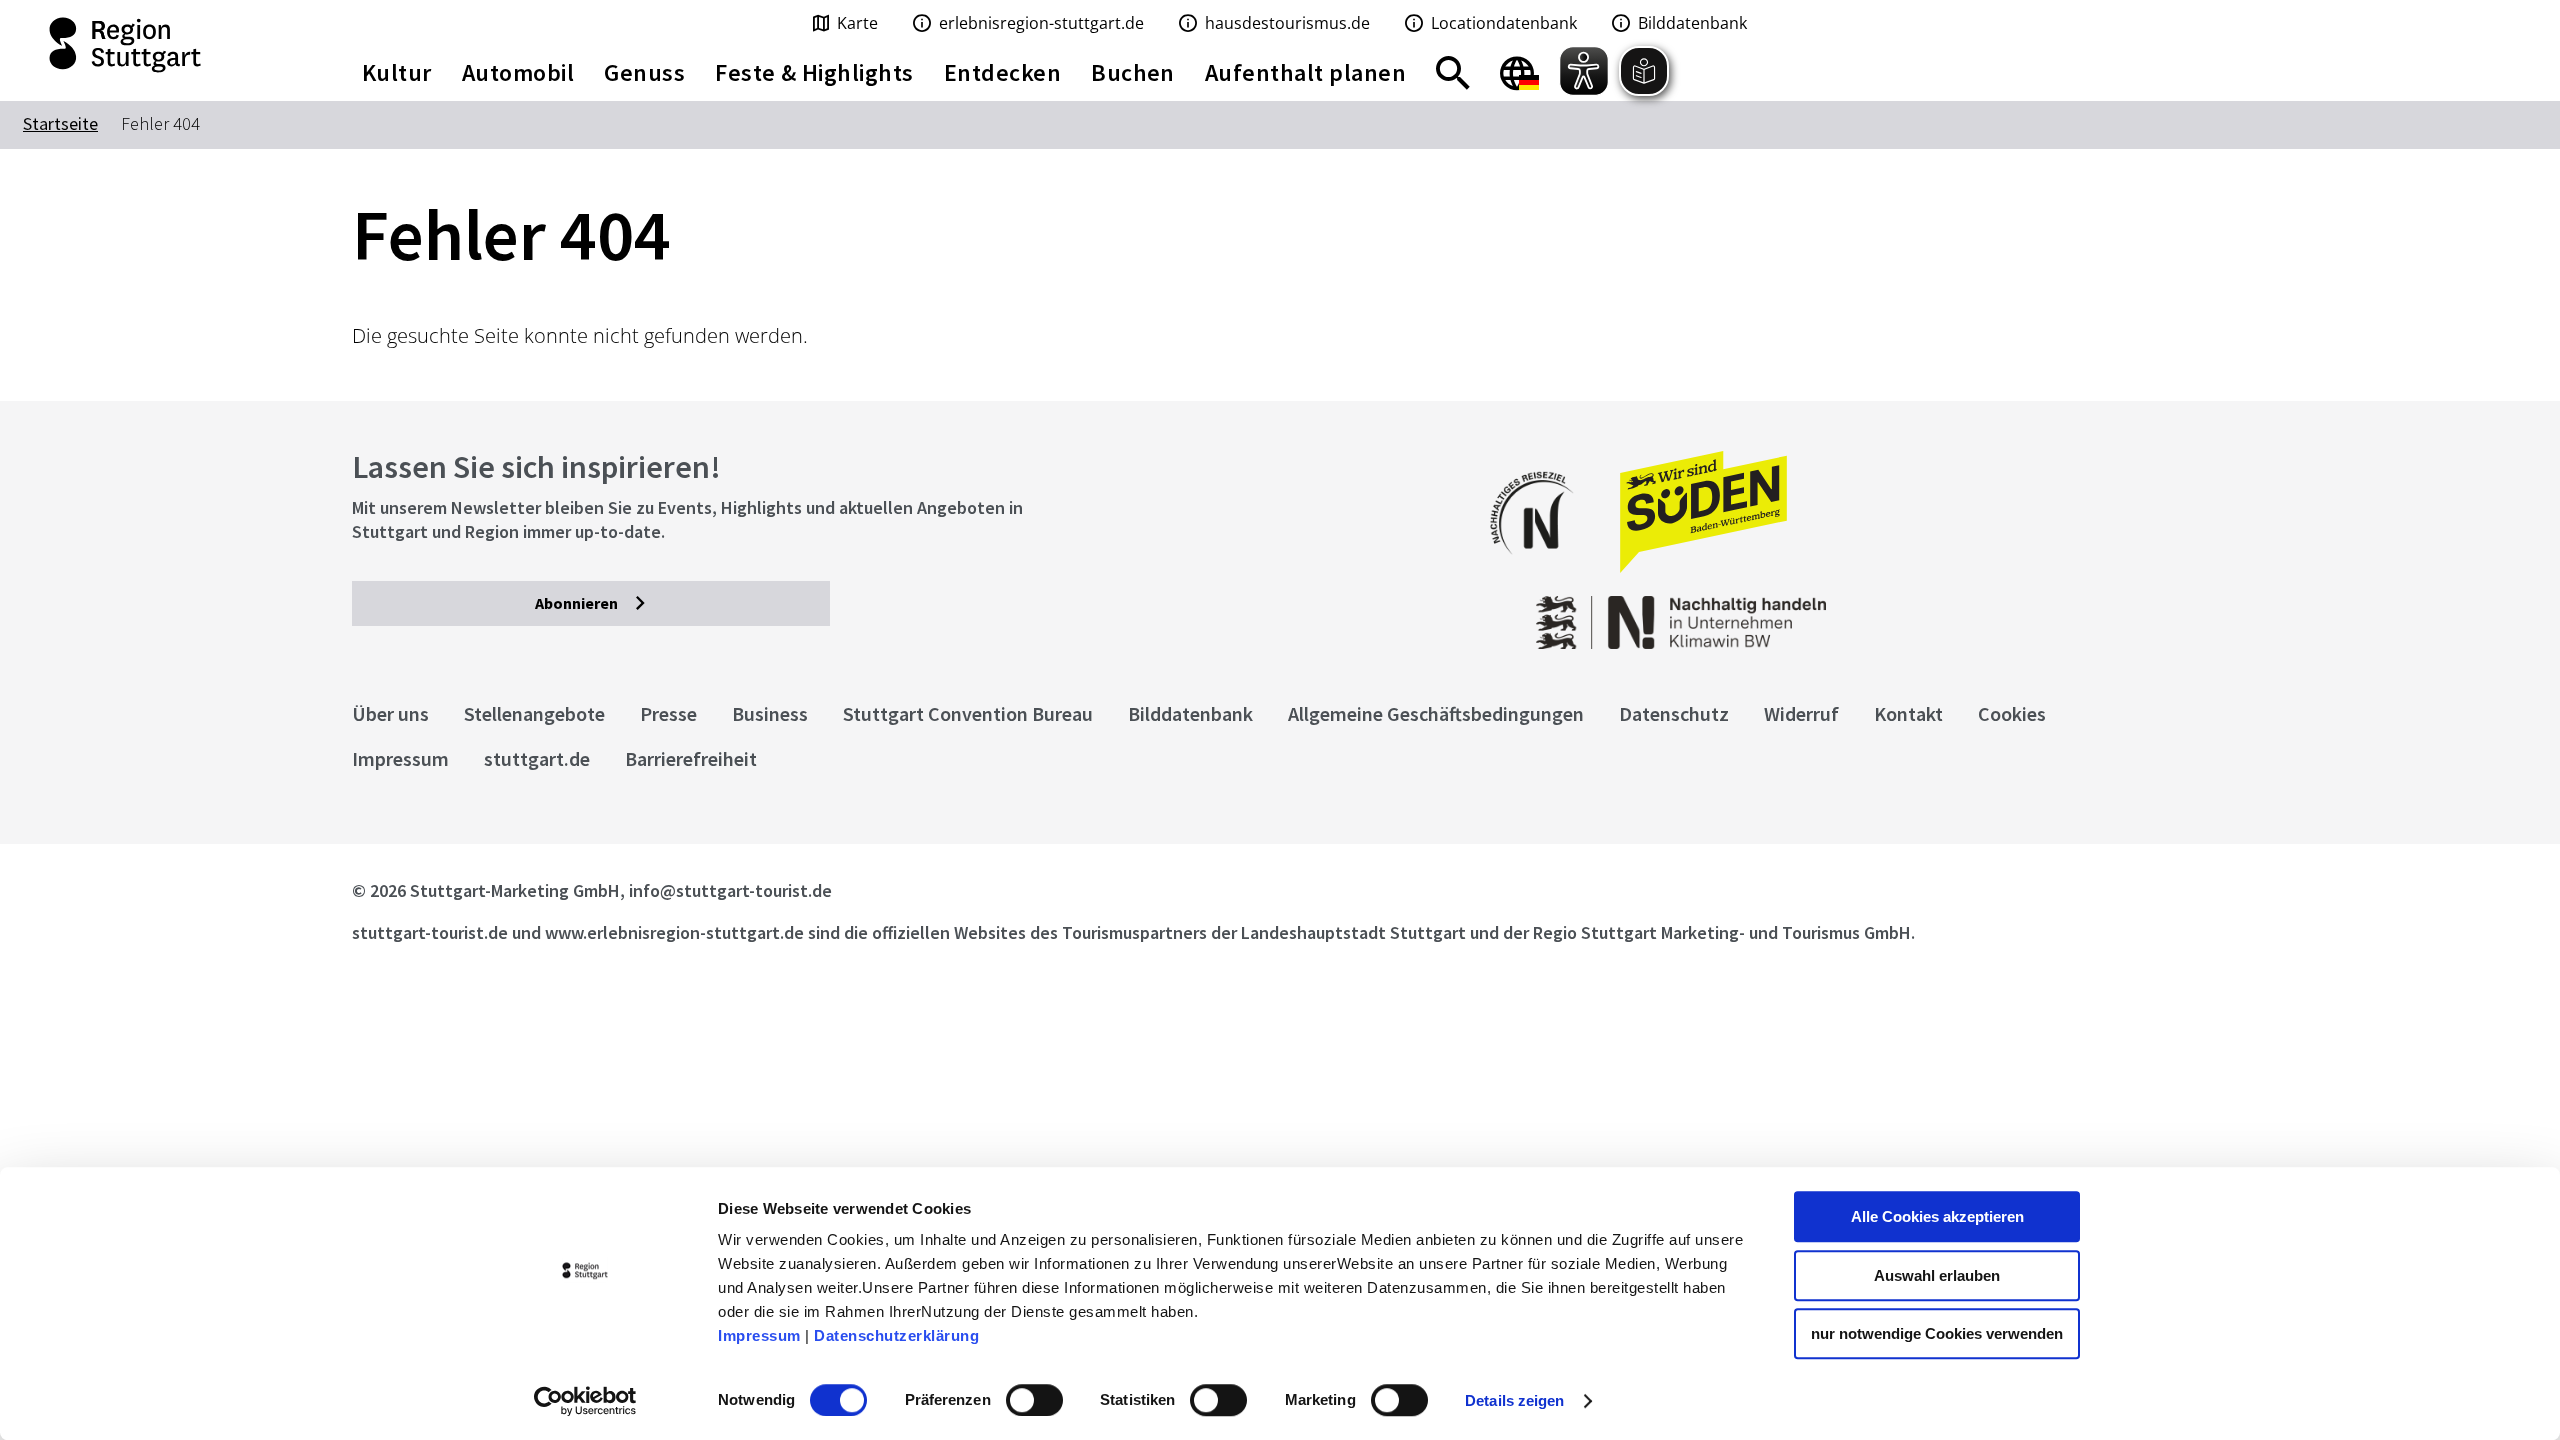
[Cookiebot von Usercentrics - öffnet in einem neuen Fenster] (585, 1401)
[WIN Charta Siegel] (2000, 612)
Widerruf (1801, 713)
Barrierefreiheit (691, 758)
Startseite (60, 123)
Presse (668, 713)
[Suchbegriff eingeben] (1453, 73)
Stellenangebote (534, 713)
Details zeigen (1514, 1400)
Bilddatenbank (1190, 713)
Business (770, 713)
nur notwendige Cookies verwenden (1937, 1333)
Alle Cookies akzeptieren (1937, 1216)
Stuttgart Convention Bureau (968, 713)
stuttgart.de (537, 758)
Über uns (390, 713)
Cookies (2012, 713)
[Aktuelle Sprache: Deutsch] (1519, 73)
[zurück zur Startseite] (160, 45)
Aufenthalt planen (1305, 72)
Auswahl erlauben (1937, 1275)
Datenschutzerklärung (896, 1335)
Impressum (759, 1335)
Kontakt (1908, 713)
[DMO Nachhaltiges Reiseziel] (1542, 567)
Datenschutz (1674, 713)
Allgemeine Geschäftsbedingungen (1436, 713)
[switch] (1034, 1400)
